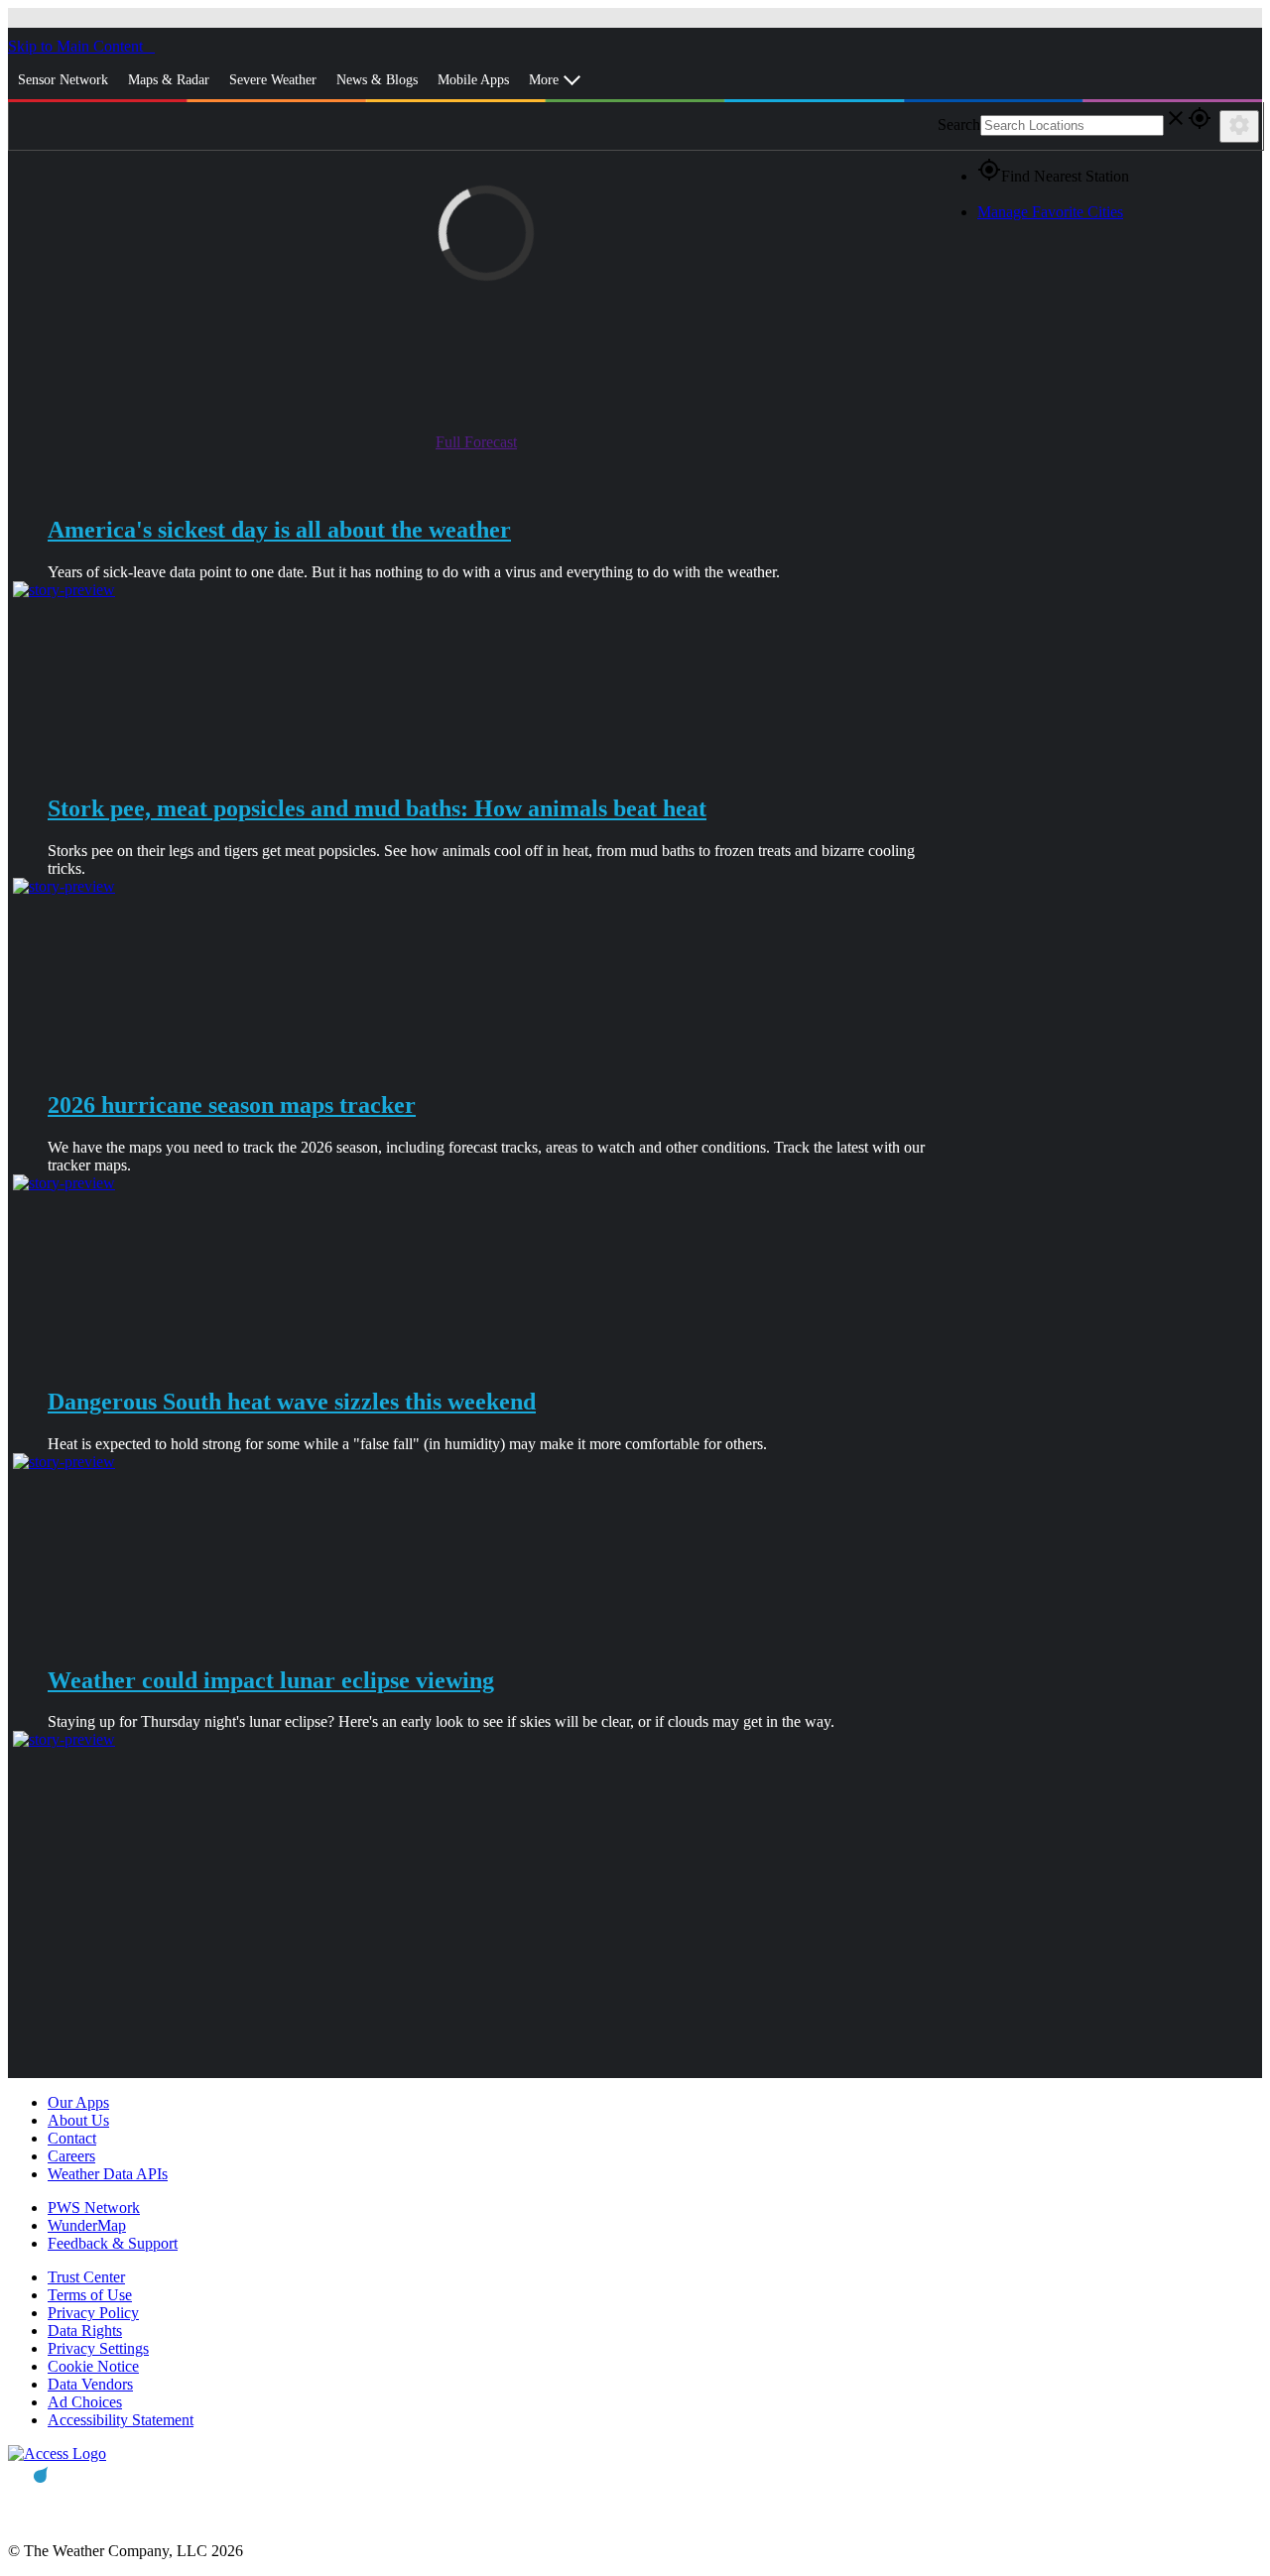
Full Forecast (476, 442)
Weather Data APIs (108, 2174)
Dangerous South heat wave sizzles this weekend (292, 1402)
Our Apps (78, 2102)
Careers (71, 2156)
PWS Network (94, 2208)
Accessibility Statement (121, 2420)
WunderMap (87, 2225)
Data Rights (85, 2331)
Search (959, 124)
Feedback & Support (113, 2243)
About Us (78, 2120)
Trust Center (86, 2277)
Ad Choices (85, 2402)
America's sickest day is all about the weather (279, 530)
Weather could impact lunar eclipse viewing (271, 1680)
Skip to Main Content (77, 46)
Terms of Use (90, 2295)
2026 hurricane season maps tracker (232, 1105)
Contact (72, 2138)
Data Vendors (90, 2384)
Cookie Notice (93, 2366)
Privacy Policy (93, 2313)
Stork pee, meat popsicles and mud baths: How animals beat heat (377, 808)
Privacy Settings (98, 2348)
